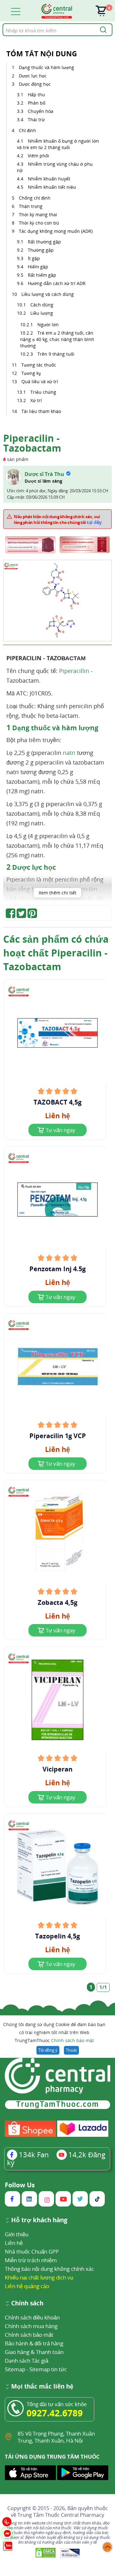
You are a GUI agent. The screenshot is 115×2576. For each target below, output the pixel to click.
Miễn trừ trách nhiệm (31, 2260)
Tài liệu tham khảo (41, 411)
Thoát (71, 2050)
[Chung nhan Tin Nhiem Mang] (70, 2553)
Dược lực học (33, 76)
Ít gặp (34, 258)
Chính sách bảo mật (73, 2040)
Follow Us (20, 2185)
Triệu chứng (43, 392)
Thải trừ (36, 119)
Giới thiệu (17, 2234)
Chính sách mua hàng (31, 2326)
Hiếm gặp (38, 267)
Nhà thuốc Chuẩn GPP (32, 2251)
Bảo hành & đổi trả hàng (34, 2343)
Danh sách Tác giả (27, 2361)
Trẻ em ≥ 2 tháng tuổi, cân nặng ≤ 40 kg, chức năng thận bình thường (57, 339)
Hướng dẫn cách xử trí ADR (57, 283)
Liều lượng (42, 313)
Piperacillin (74, 671)
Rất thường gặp (44, 242)
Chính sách (27, 2304)
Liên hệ (14, 2243)
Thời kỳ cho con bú (39, 223)
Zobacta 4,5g (57, 1603)
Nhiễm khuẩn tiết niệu (52, 187)
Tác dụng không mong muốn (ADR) (56, 231)
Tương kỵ (31, 373)
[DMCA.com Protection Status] (46, 2553)
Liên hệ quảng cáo (27, 2286)
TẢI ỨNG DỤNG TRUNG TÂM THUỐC (52, 2457)
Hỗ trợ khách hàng (39, 2220)
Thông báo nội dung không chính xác (49, 2269)
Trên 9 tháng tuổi (56, 354)
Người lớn (48, 325)
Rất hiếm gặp (42, 275)
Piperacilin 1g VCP (58, 1436)
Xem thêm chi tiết (57, 893)
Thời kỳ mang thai (38, 214)
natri (69, 753)
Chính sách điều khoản (32, 2317)
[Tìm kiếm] (102, 30)
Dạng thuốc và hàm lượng (46, 67)
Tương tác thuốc (39, 365)
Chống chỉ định (35, 198)
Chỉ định (27, 130)
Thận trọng (31, 206)
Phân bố (37, 103)
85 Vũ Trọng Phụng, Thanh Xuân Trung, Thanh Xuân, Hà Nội (56, 2437)
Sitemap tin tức (48, 2369)
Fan (34, 2154)
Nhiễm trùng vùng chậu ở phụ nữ (55, 167)
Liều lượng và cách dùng (48, 294)
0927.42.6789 (55, 2413)
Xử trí (36, 400)
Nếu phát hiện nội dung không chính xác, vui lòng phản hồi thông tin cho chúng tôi (58, 519)
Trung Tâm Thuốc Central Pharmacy (61, 2515)
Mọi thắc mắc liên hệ (42, 2387)
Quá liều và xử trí (40, 381)
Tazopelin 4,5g (57, 1936)
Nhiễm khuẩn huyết (49, 179)
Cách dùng (42, 305)
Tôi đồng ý (48, 2050)
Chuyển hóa (41, 111)
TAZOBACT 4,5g (57, 1102)
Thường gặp (41, 250)
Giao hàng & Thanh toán (34, 2352)
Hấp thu (36, 95)
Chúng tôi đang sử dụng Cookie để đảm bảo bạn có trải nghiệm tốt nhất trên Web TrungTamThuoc (54, 2032)
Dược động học (35, 84)
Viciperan (57, 1769)
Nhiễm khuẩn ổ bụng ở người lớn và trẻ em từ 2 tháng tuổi (58, 144)
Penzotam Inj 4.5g (57, 1269)
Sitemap (15, 2369)
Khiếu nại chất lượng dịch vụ (39, 2277)
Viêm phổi (38, 156)
